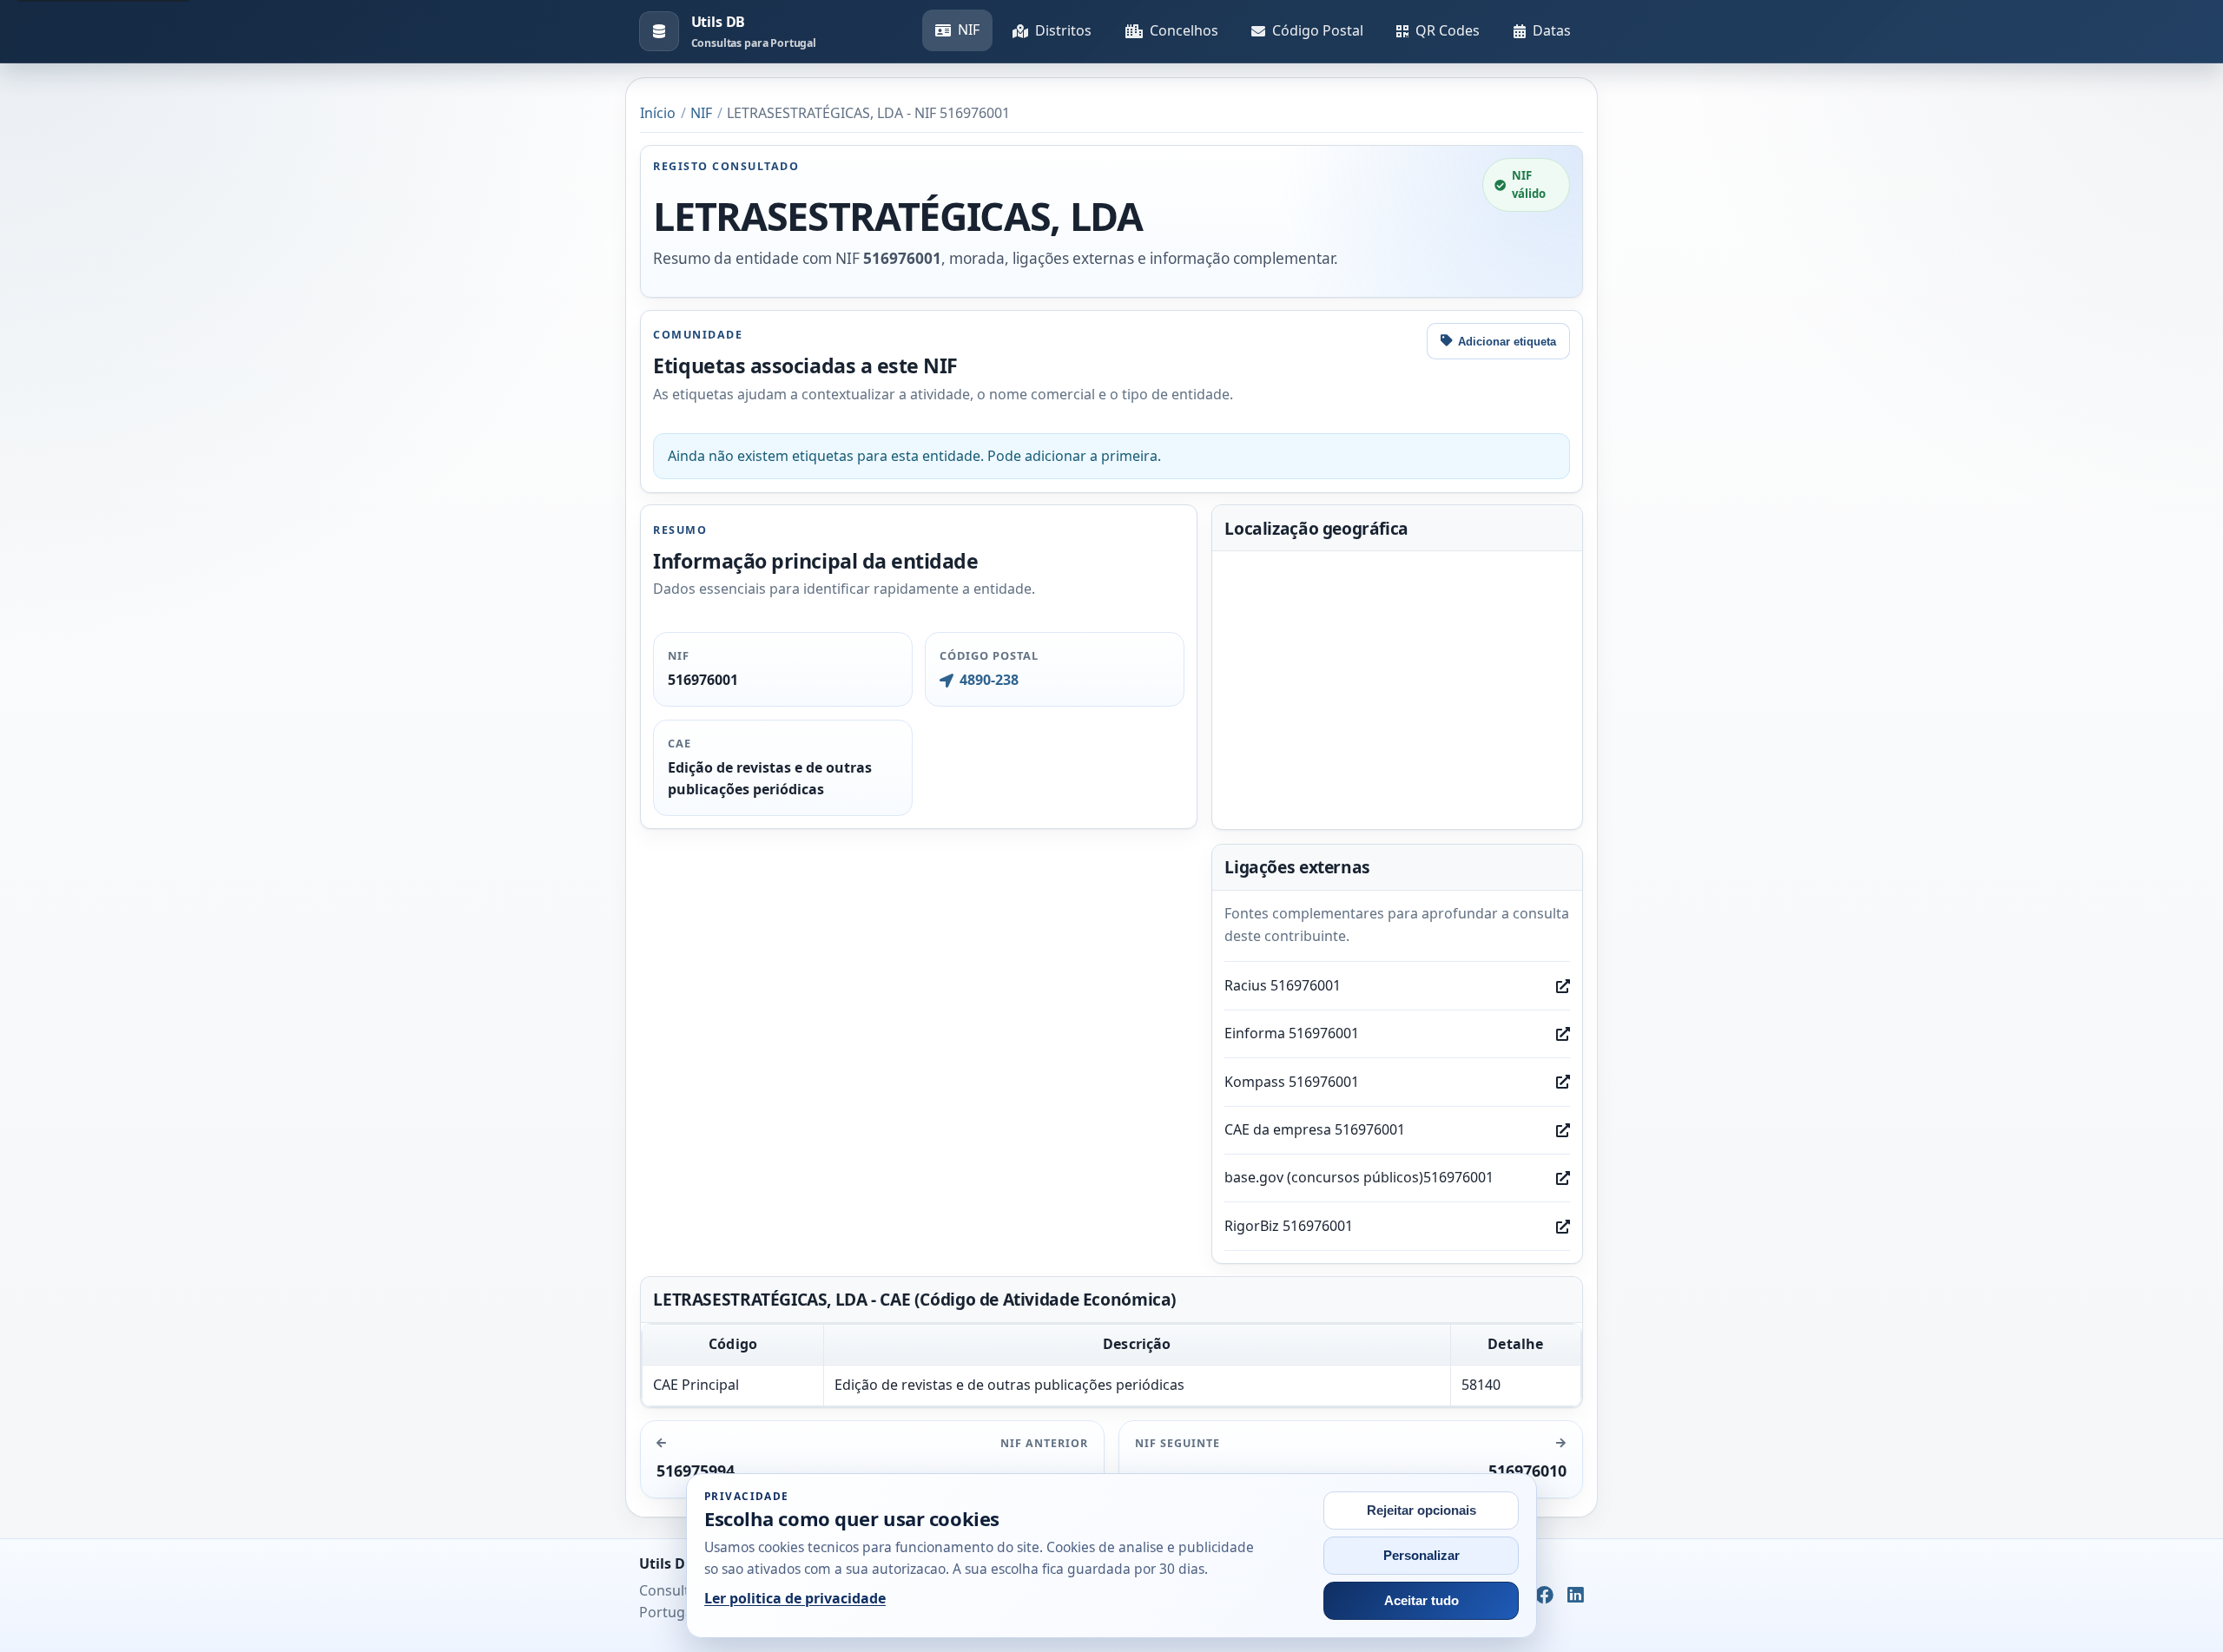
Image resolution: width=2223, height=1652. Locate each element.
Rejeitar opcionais (1422, 1510)
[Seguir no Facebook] (1544, 1596)
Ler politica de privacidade (795, 1598)
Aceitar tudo (1422, 1601)
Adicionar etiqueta (1507, 342)
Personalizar (1422, 1556)
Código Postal (1318, 30)
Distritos (1063, 30)
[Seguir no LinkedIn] (1576, 1596)
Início (658, 113)
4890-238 (989, 680)
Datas (1552, 30)
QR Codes (1448, 30)
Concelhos (1184, 30)
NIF (969, 30)
